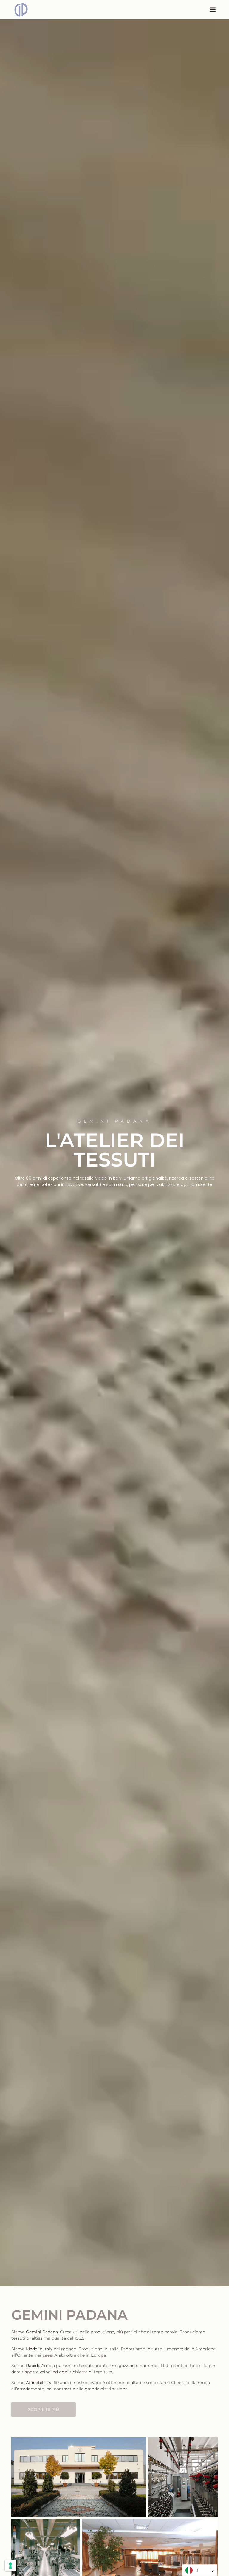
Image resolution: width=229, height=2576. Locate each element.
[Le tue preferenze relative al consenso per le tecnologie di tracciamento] (10, 2566)
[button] (213, 10)
